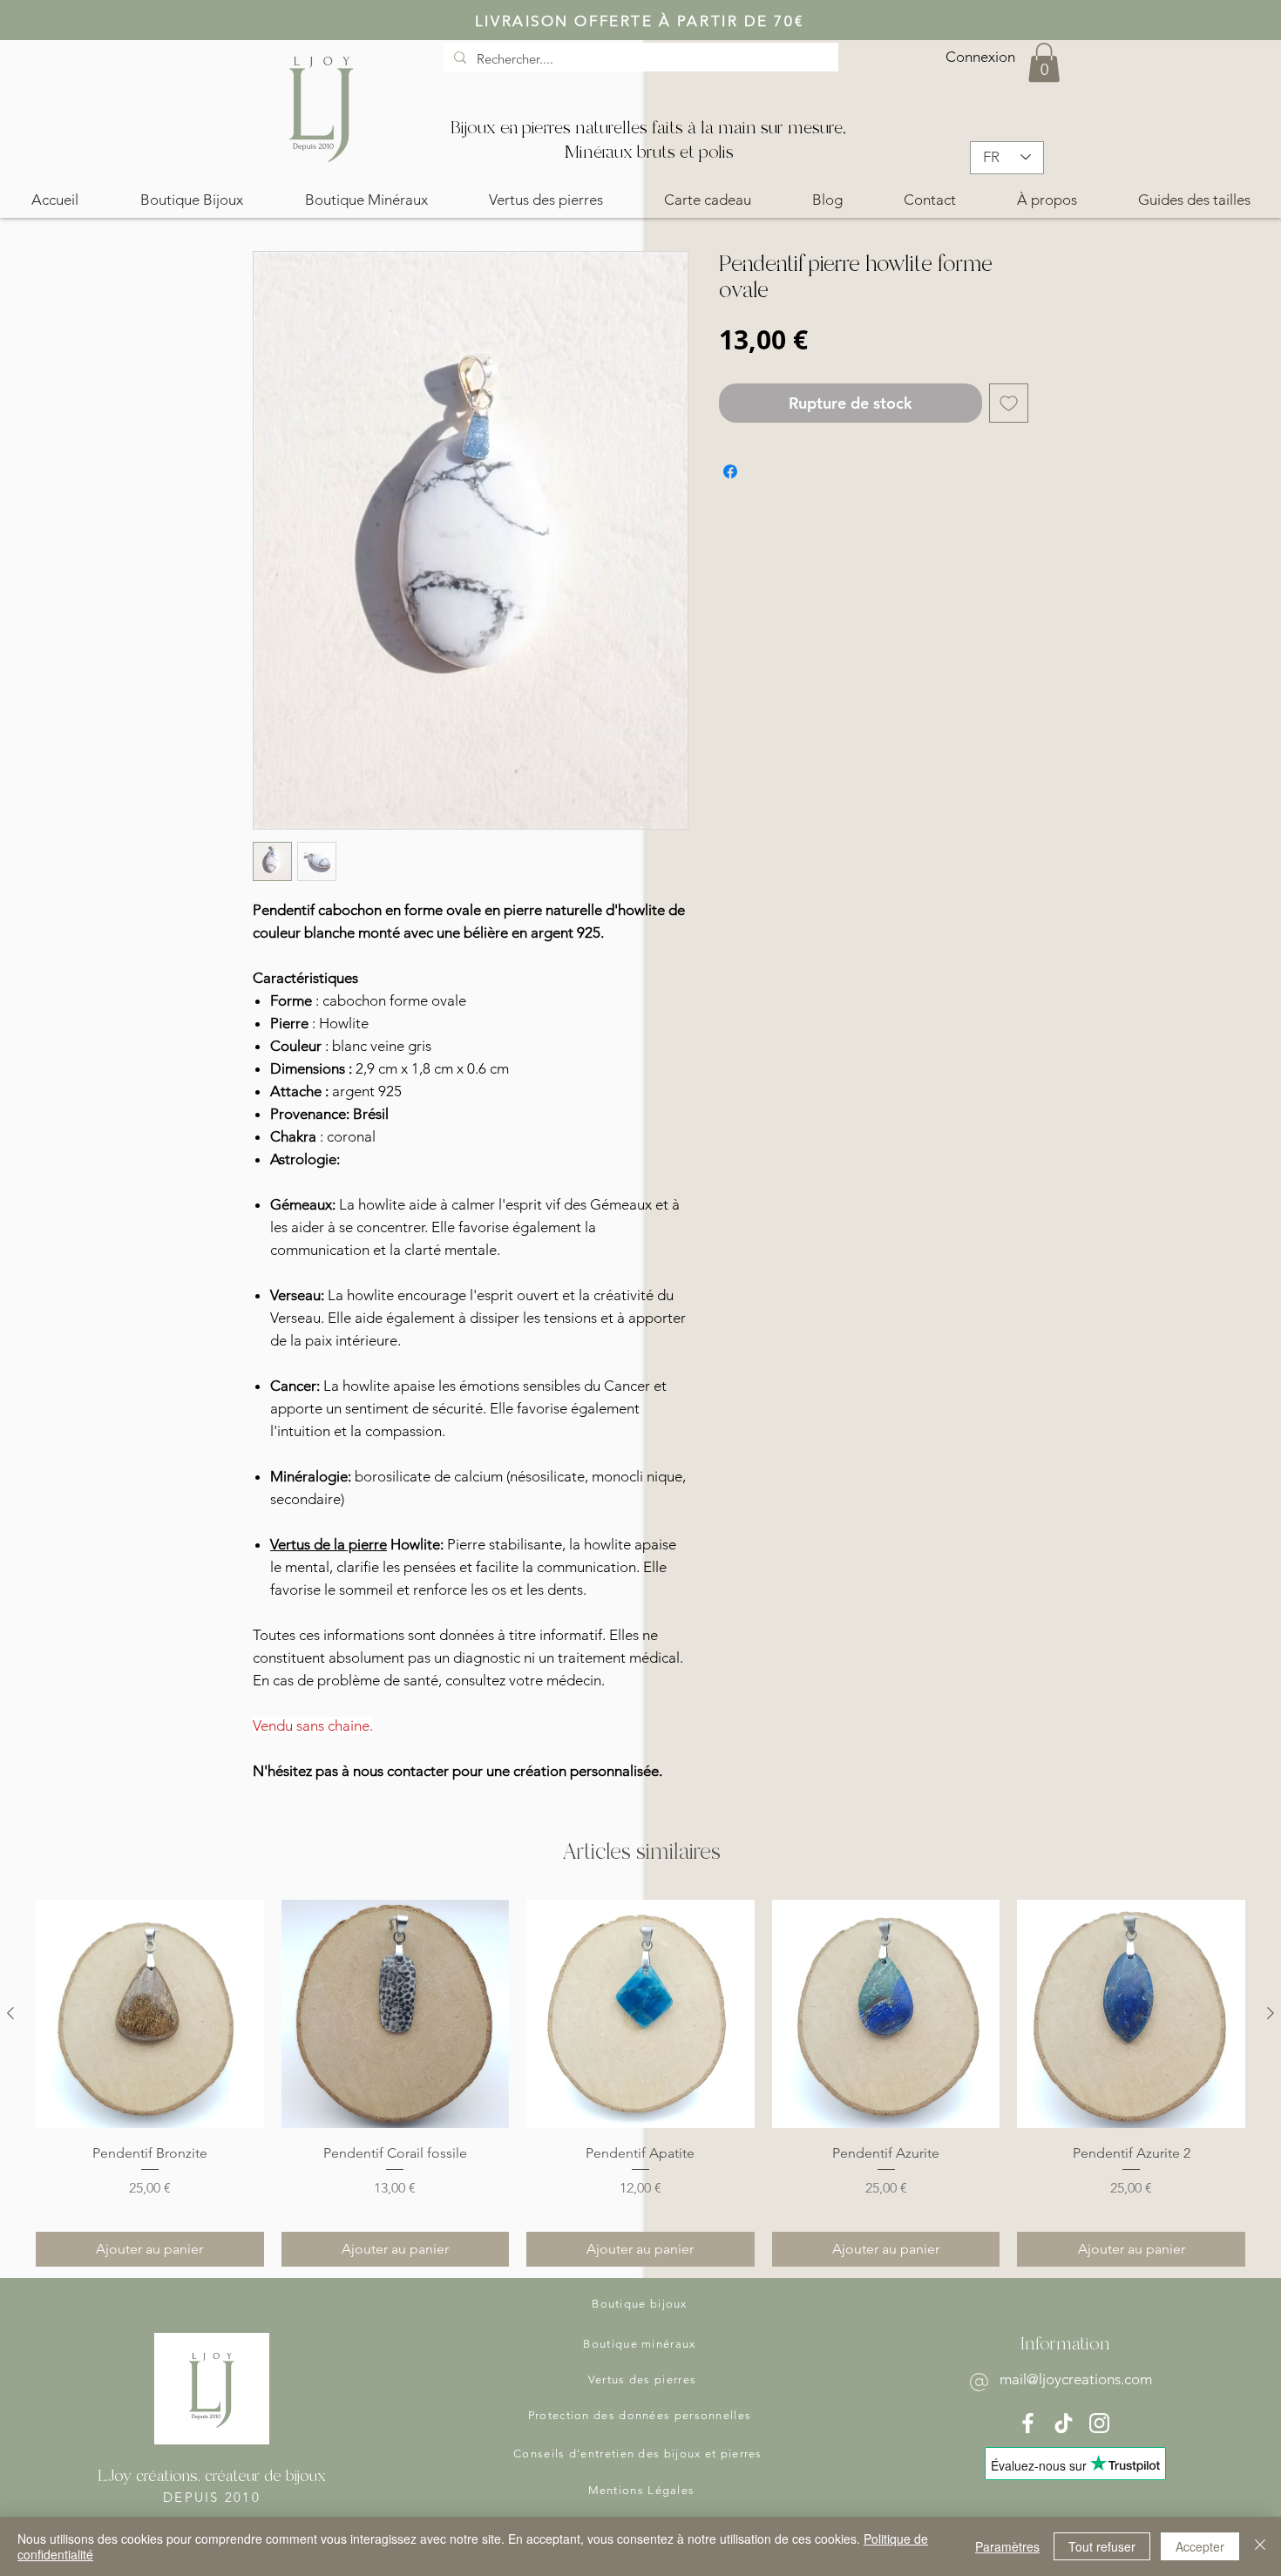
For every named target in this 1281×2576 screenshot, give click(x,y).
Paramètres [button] (1007, 2546)
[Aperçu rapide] (150, 2014)
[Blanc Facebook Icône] (1028, 2423)
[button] (1044, 62)
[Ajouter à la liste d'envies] (1009, 403)
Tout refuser (1102, 2546)
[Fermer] (1260, 2546)
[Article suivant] (1271, 2013)
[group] (640, 2083)
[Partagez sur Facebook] (730, 471)
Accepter (1200, 2546)
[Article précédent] (10, 2013)
